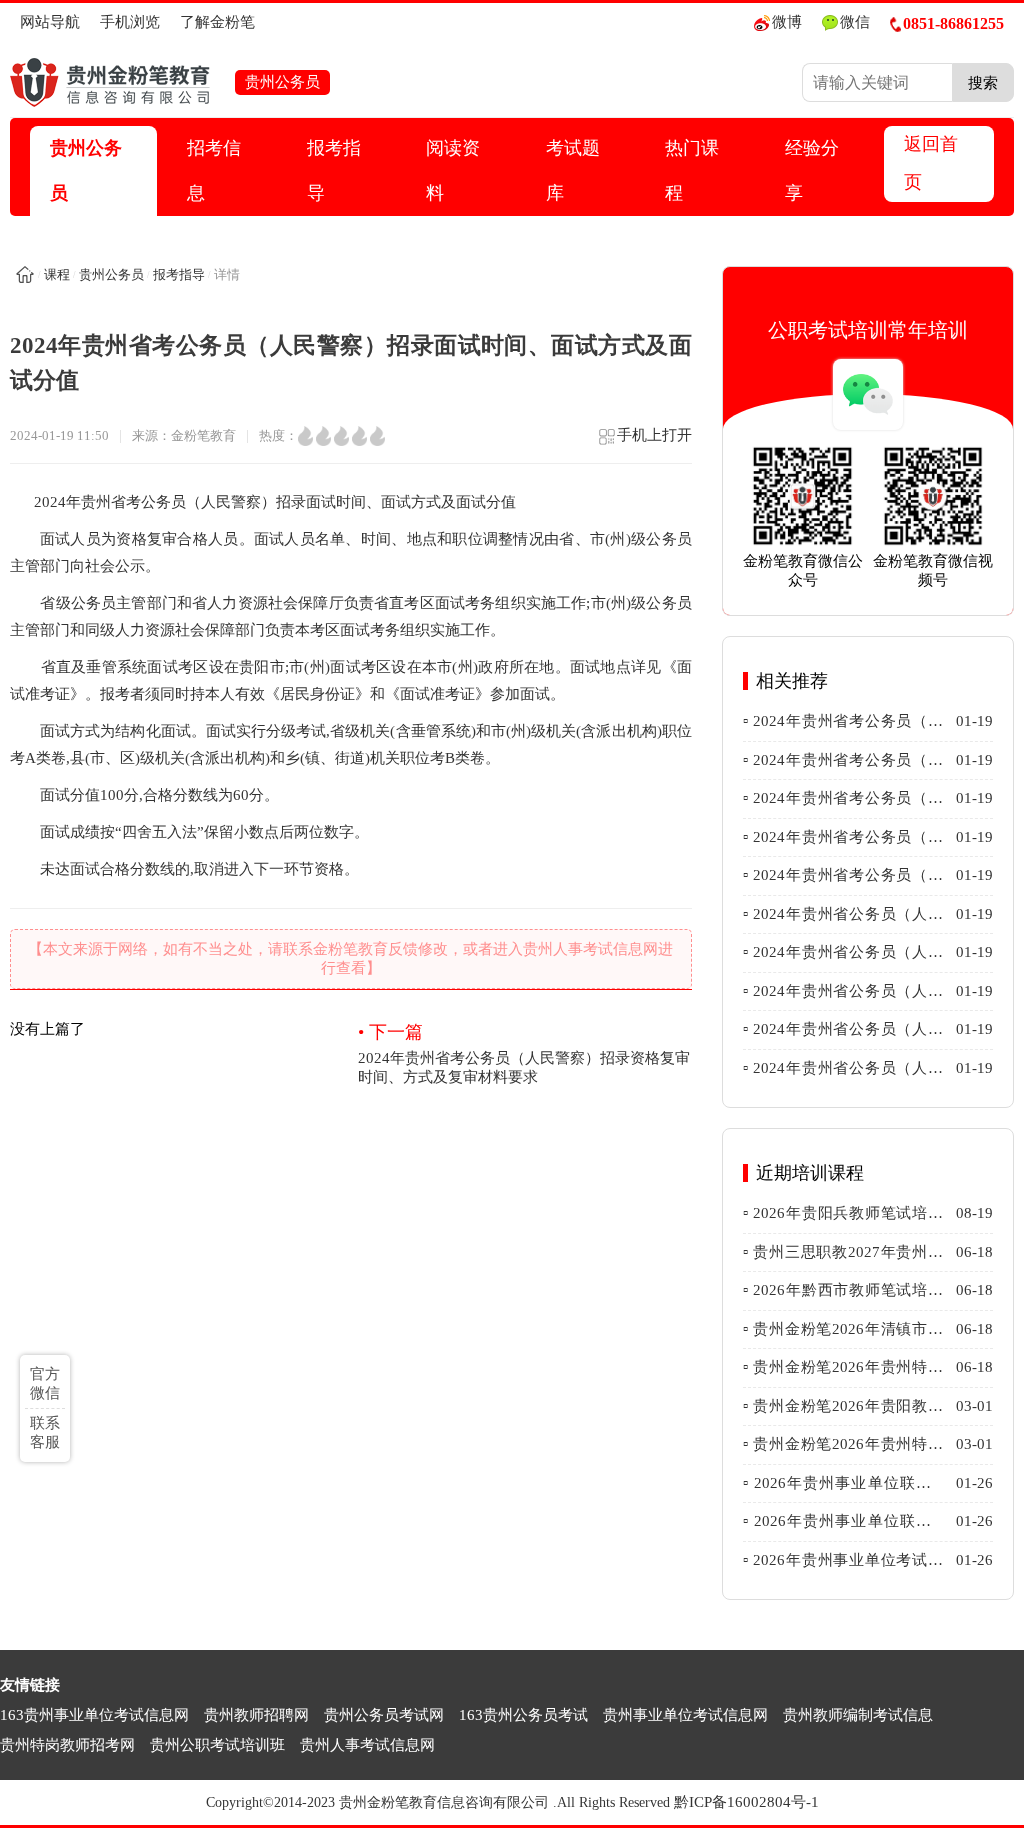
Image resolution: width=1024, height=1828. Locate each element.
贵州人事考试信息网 (367, 1745)
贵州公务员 (86, 170)
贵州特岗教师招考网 (67, 1745)
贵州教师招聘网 (256, 1715)
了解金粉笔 (217, 22)
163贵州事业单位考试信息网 (94, 1715)
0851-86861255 (953, 23)
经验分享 (812, 170)
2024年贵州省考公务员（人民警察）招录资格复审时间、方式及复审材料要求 (524, 1053)
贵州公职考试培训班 (217, 1745)
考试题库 (573, 170)
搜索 (983, 82)
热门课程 (692, 170)
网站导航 (50, 22)
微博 (787, 22)
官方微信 (45, 1383)
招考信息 (214, 170)
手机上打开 (654, 435)
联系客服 (45, 1432)
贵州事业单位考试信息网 (685, 1715)
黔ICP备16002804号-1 (746, 1802)
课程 (57, 274)
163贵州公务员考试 (523, 1715)
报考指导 (334, 170)
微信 (855, 22)
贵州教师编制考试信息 (858, 1715)
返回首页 (931, 163)
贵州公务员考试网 (384, 1715)
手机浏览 (130, 22)
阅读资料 (453, 170)
